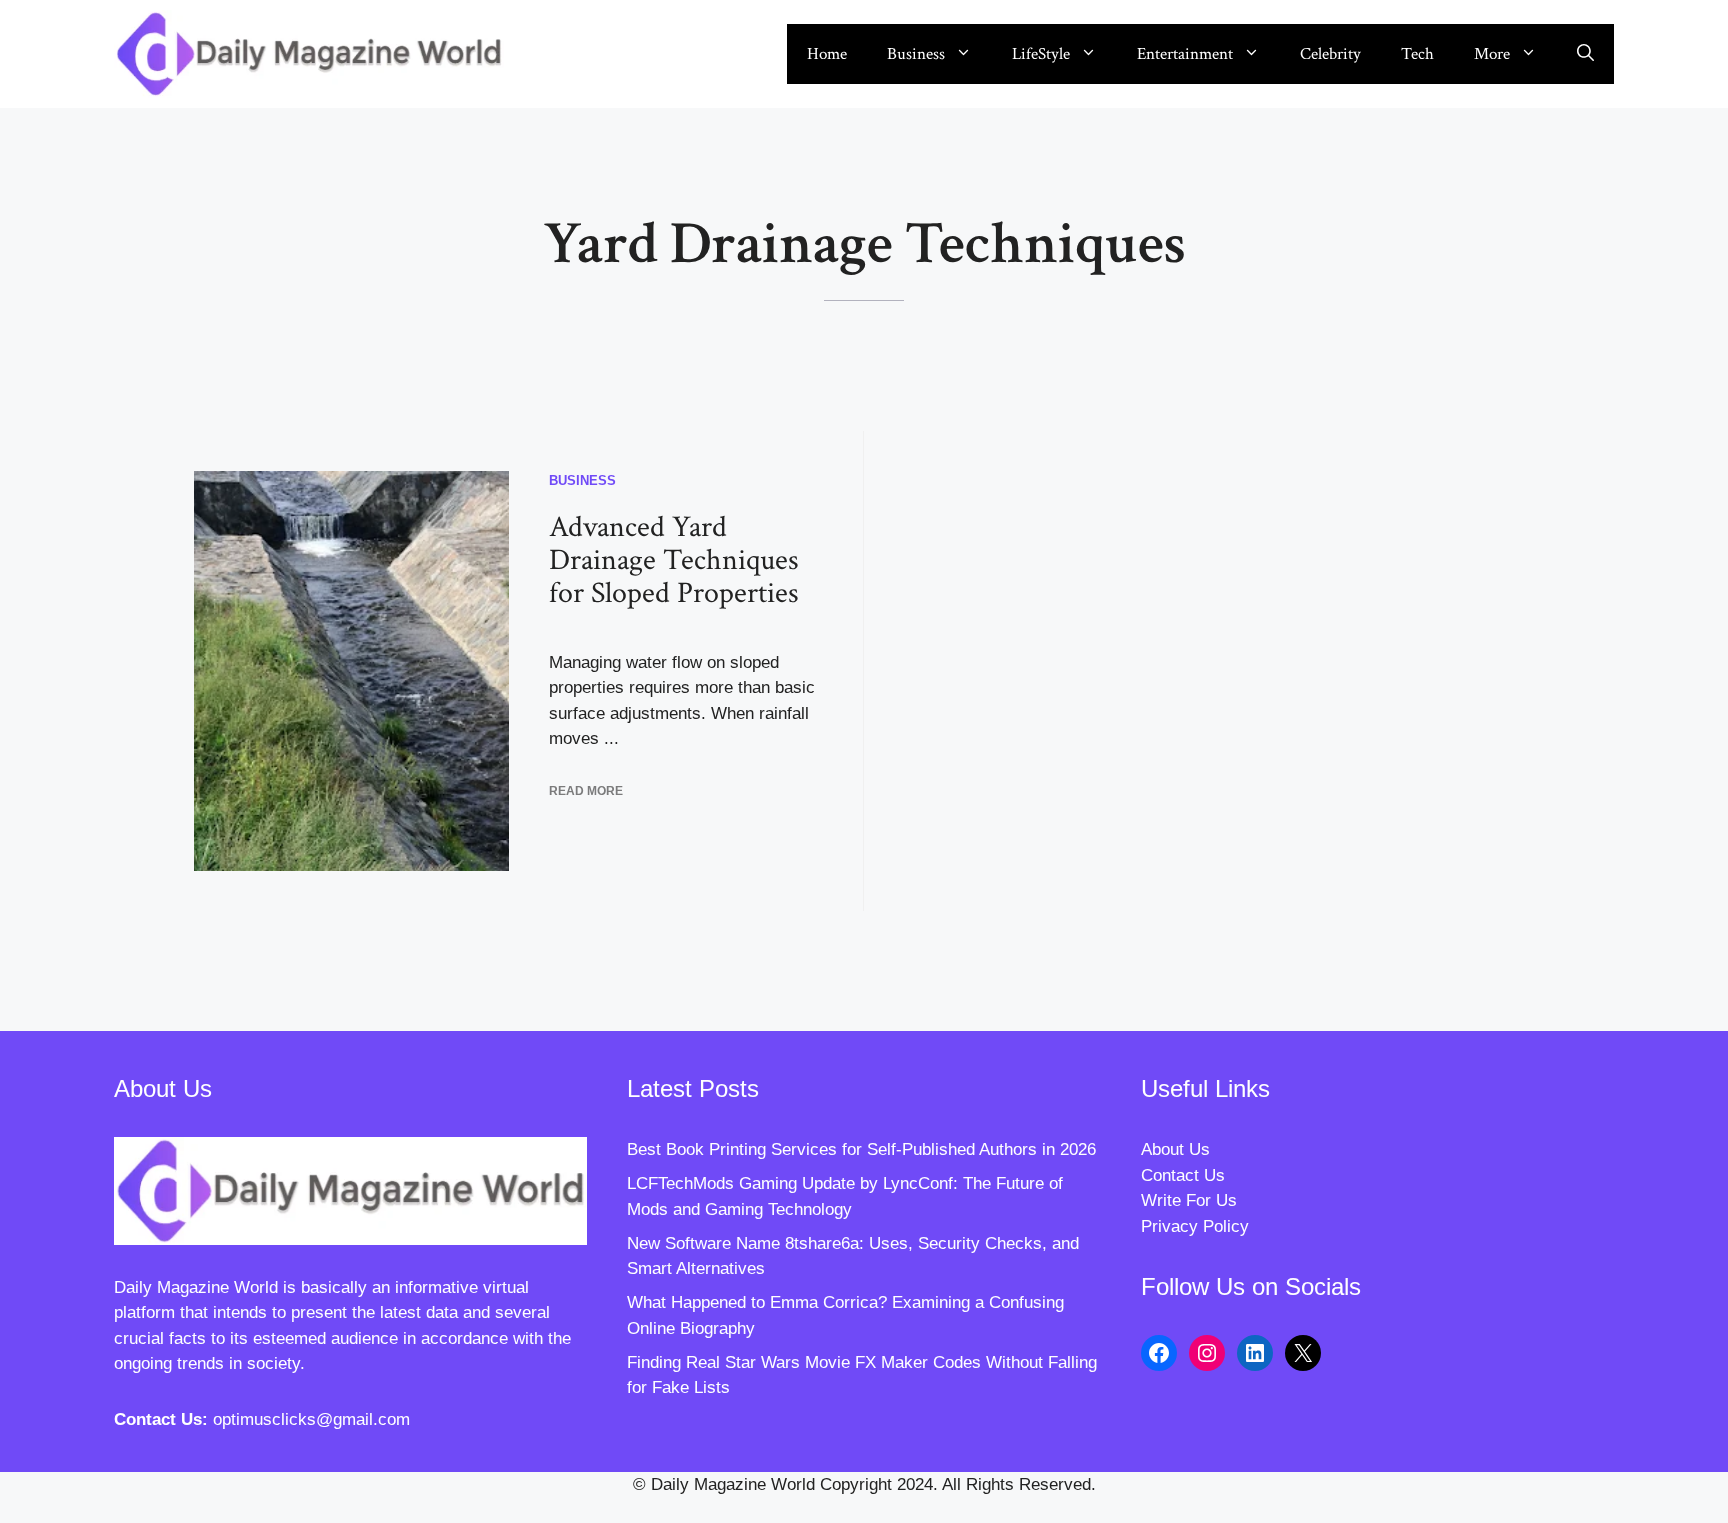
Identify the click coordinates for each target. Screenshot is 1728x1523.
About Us (1175, 1149)
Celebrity (1330, 54)
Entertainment (1185, 54)
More (1492, 54)
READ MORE (586, 791)
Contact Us (1183, 1175)
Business (916, 54)
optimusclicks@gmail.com (311, 1419)
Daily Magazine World (196, 1287)
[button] (1585, 54)
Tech (1417, 54)
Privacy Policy (1195, 1226)
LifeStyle (1041, 54)
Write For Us (1189, 1200)
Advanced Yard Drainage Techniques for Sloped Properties (674, 560)
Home (827, 54)
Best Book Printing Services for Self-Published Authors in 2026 (861, 1149)
